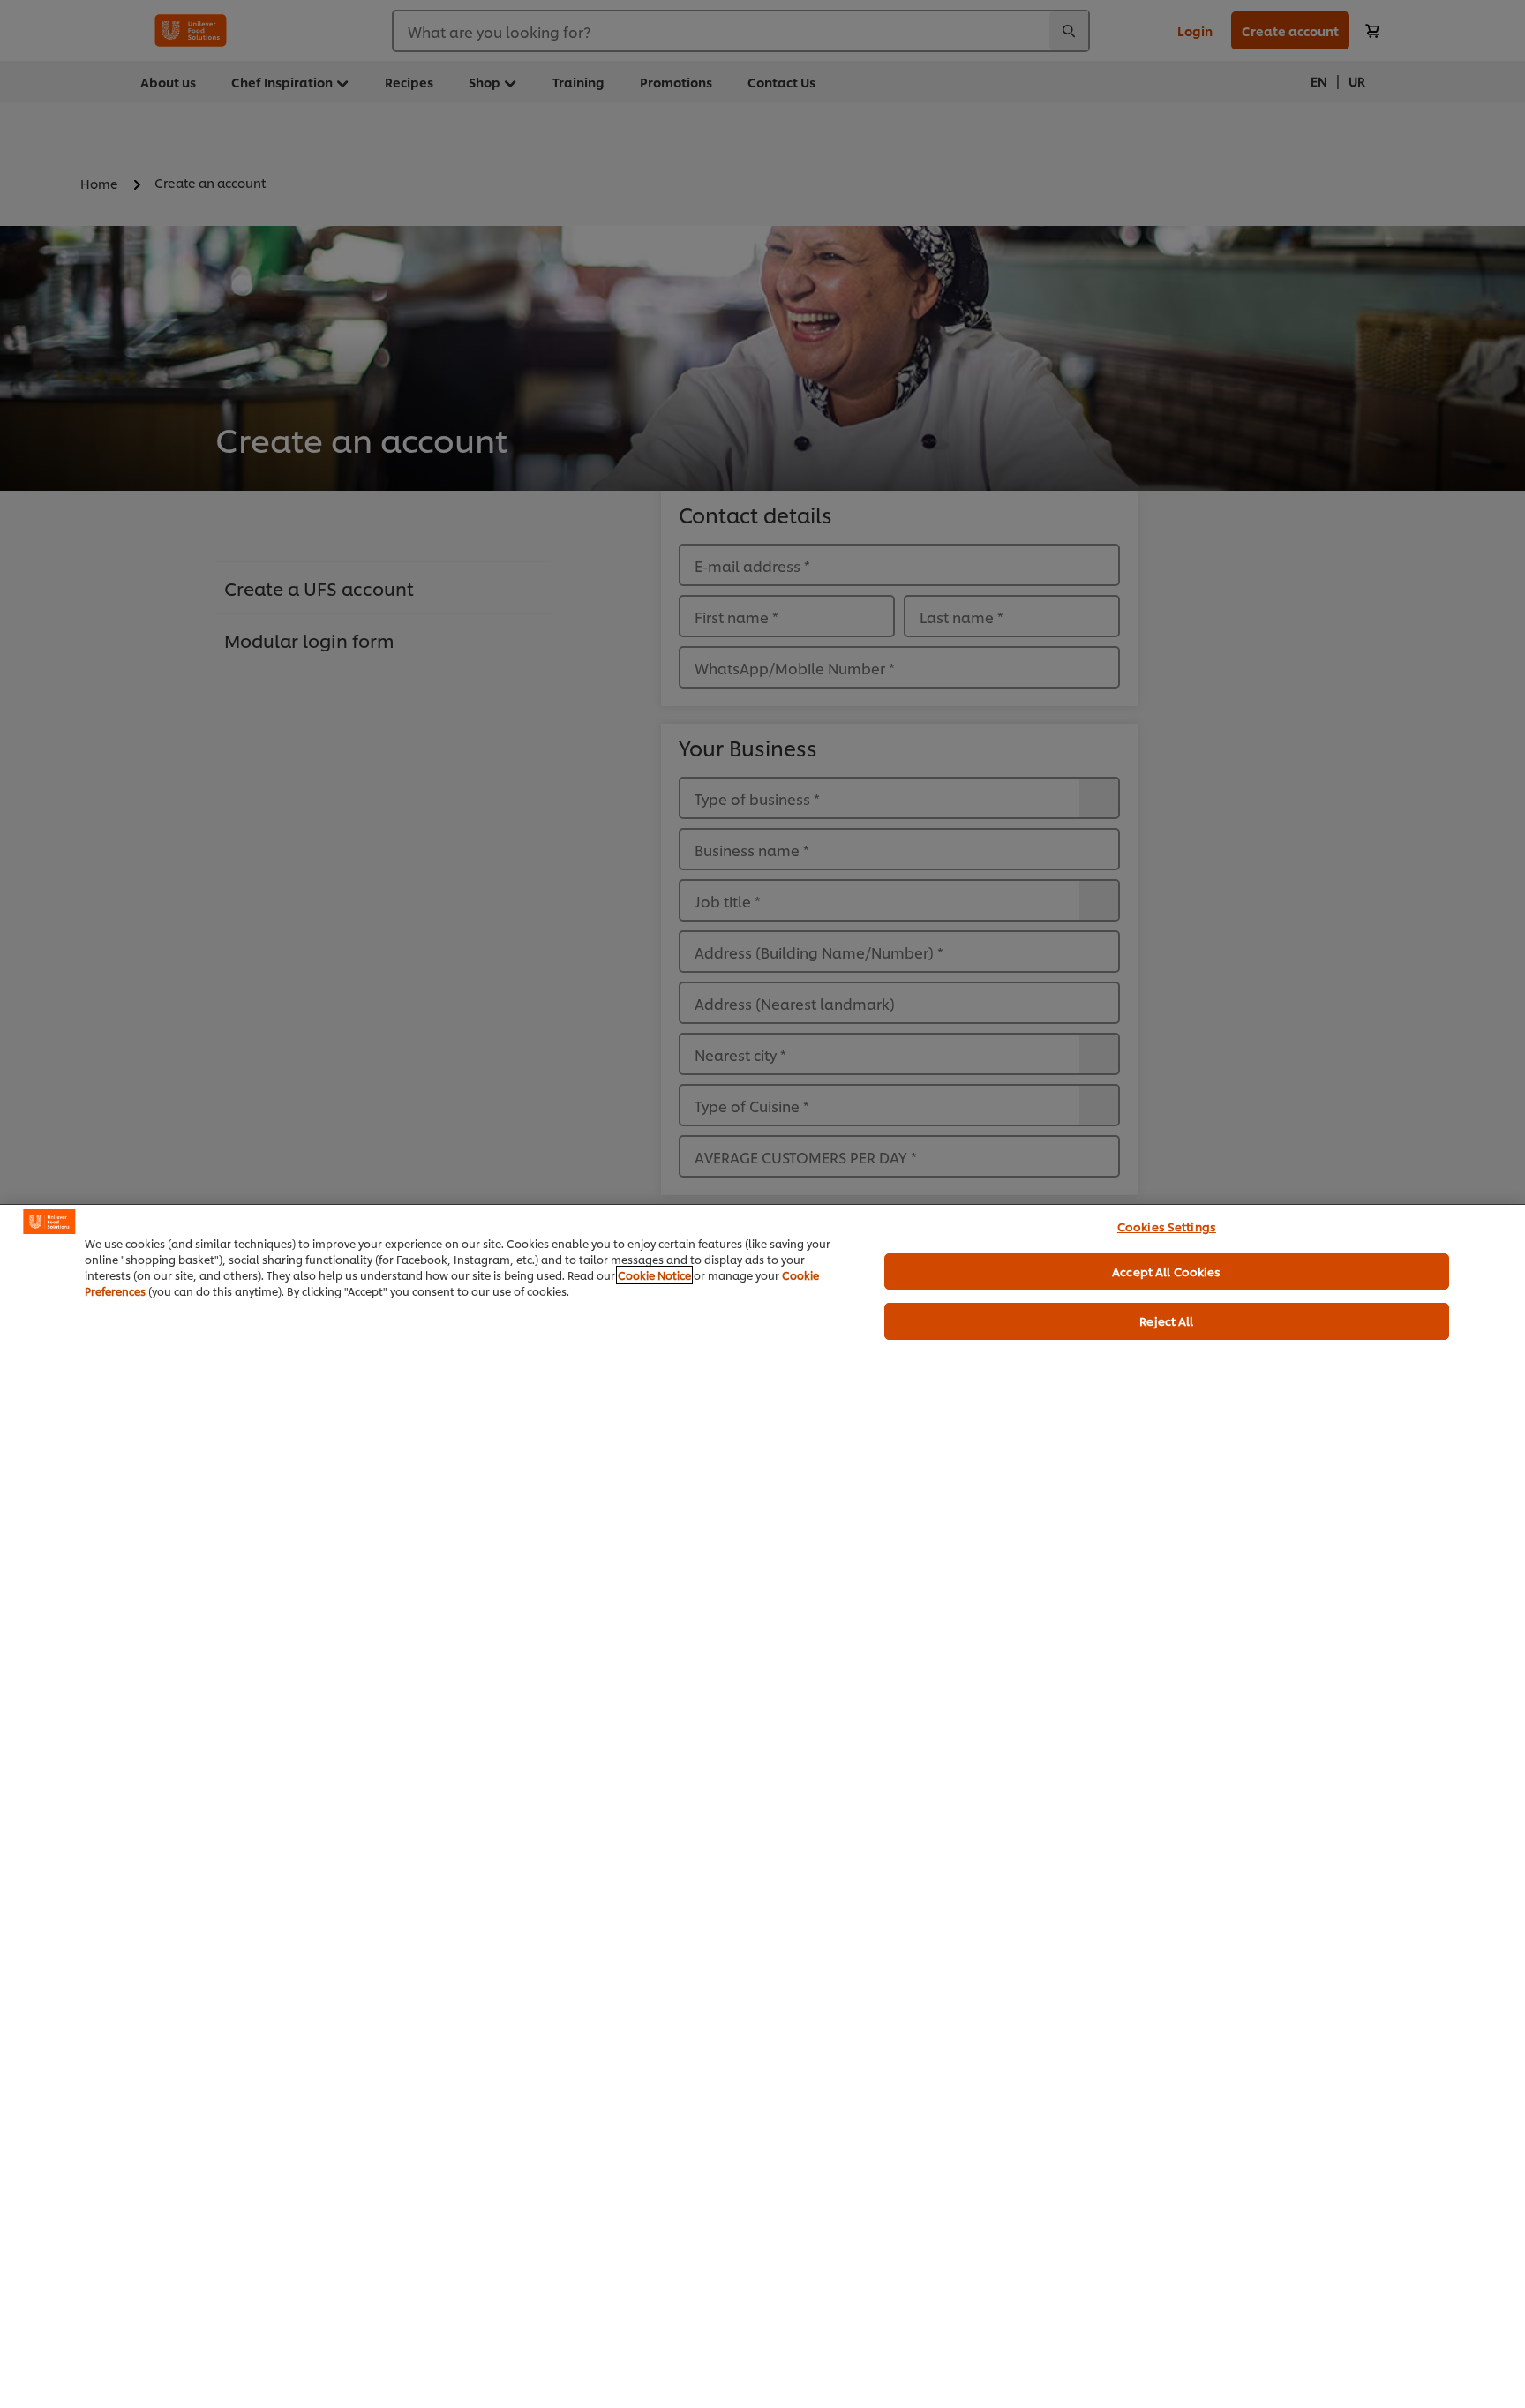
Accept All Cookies (1166, 1271)
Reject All (1166, 1321)
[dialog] (762, 1806)
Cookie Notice (654, 1275)
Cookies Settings (1167, 1226)
